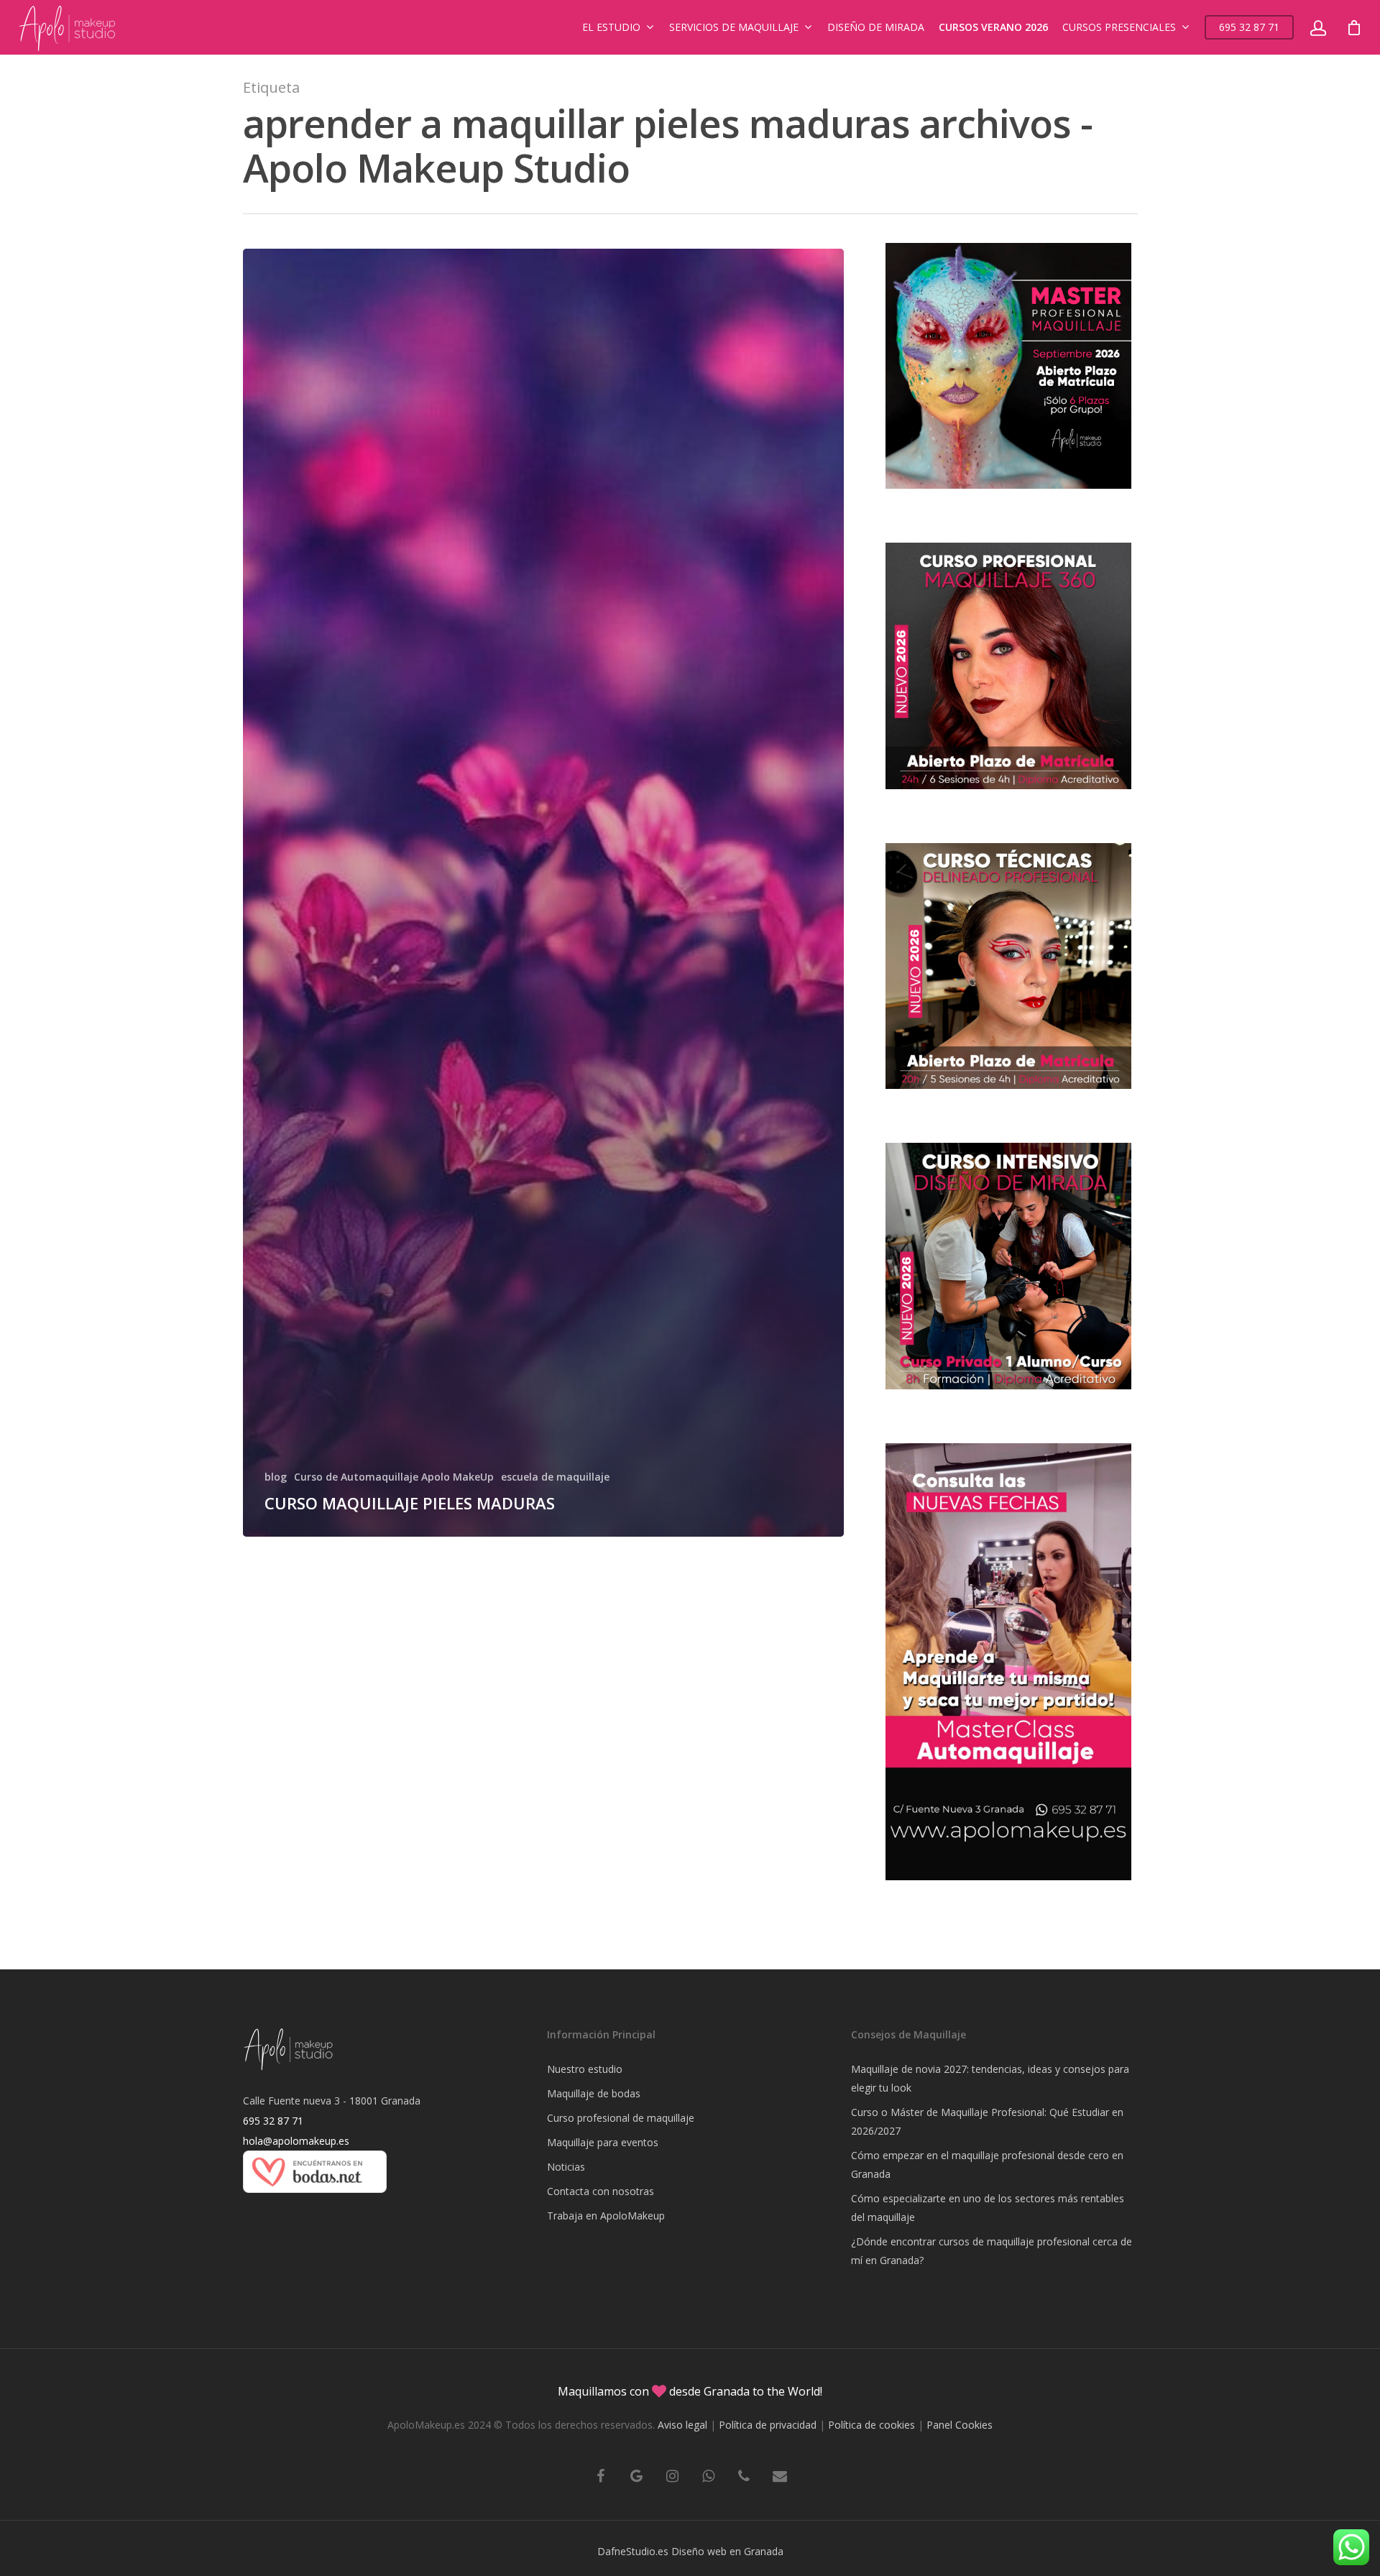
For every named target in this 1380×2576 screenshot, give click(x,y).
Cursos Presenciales (1119, 27)
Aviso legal (682, 2425)
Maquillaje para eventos (603, 2142)
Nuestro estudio (585, 2069)
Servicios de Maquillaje (734, 27)
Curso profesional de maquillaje (621, 2118)
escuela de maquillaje (555, 1477)
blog (276, 1477)
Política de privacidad (768, 2425)
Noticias (566, 2167)
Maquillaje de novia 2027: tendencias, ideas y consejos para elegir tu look (990, 2078)
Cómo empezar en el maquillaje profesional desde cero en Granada (987, 2165)
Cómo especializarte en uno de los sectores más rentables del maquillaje (988, 2208)
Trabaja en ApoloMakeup (606, 2216)
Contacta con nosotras (601, 2191)
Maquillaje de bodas (594, 2093)
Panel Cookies (960, 2425)
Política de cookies (871, 2425)
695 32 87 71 (1249, 27)
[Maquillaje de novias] (315, 2200)
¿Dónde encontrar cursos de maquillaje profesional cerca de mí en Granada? (992, 2251)
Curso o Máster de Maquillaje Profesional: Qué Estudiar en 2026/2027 (987, 2121)
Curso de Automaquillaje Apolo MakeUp (394, 1477)
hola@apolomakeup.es (296, 2141)
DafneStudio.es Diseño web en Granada (690, 2551)
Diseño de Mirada (876, 27)
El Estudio (611, 27)
